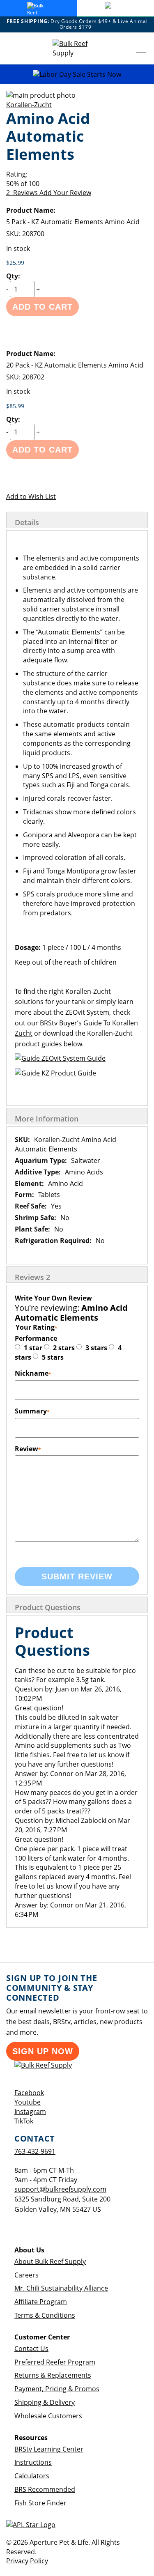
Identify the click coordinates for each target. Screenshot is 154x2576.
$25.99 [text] (15, 263)
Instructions (33, 2462)
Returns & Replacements (53, 2375)
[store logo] (77, 48)
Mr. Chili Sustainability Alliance (61, 2288)
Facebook (29, 2093)
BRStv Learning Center (49, 2449)
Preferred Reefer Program (55, 2362)
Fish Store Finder (40, 2503)
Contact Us (31, 2349)
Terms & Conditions (45, 2315)
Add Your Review (65, 193)
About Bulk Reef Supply (50, 2261)
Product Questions (48, 1607)
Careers (26, 2275)
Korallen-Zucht (29, 105)
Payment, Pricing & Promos (57, 2389)
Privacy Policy (27, 2561)
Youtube (28, 2102)
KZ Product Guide (68, 1073)
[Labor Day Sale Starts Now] (77, 75)
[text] (77, 184)
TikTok (24, 2121)
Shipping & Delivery (45, 2402)
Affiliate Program (41, 2302)
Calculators (32, 2476)
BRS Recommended (45, 2489)
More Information (47, 1119)
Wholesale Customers (48, 2416)
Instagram (30, 2112)
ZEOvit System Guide (73, 1058)
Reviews (32, 1277)
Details (27, 522)
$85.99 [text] (15, 406)
